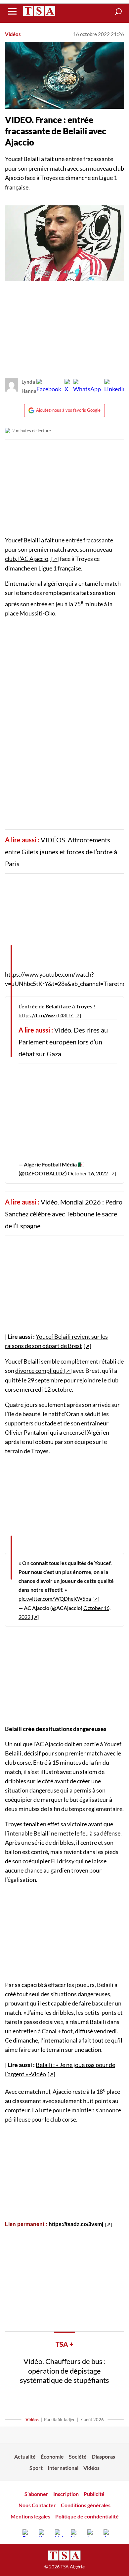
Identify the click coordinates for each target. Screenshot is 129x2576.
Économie (52, 2456)
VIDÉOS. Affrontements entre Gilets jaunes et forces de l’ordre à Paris (61, 852)
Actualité (25, 2456)
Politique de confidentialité (87, 2516)
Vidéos (13, 34)
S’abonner (36, 2494)
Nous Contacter (37, 2505)
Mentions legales (30, 2516)
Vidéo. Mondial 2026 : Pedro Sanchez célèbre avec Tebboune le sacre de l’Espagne (64, 1214)
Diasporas (103, 2456)
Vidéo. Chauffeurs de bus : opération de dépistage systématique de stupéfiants (64, 2371)
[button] (118, 12)
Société (78, 2456)
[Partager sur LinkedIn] (115, 386)
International (63, 2468)
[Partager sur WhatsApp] (87, 386)
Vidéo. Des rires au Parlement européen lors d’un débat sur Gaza (63, 1042)
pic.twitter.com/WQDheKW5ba (55, 1599)
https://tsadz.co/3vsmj (76, 2224)
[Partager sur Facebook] (49, 386)
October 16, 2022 (88, 1173)
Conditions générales (86, 2505)
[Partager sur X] (67, 386)
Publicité (94, 2494)
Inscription (66, 2494)
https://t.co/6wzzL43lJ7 (46, 1015)
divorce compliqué (39, 1371)
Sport (36, 2468)
